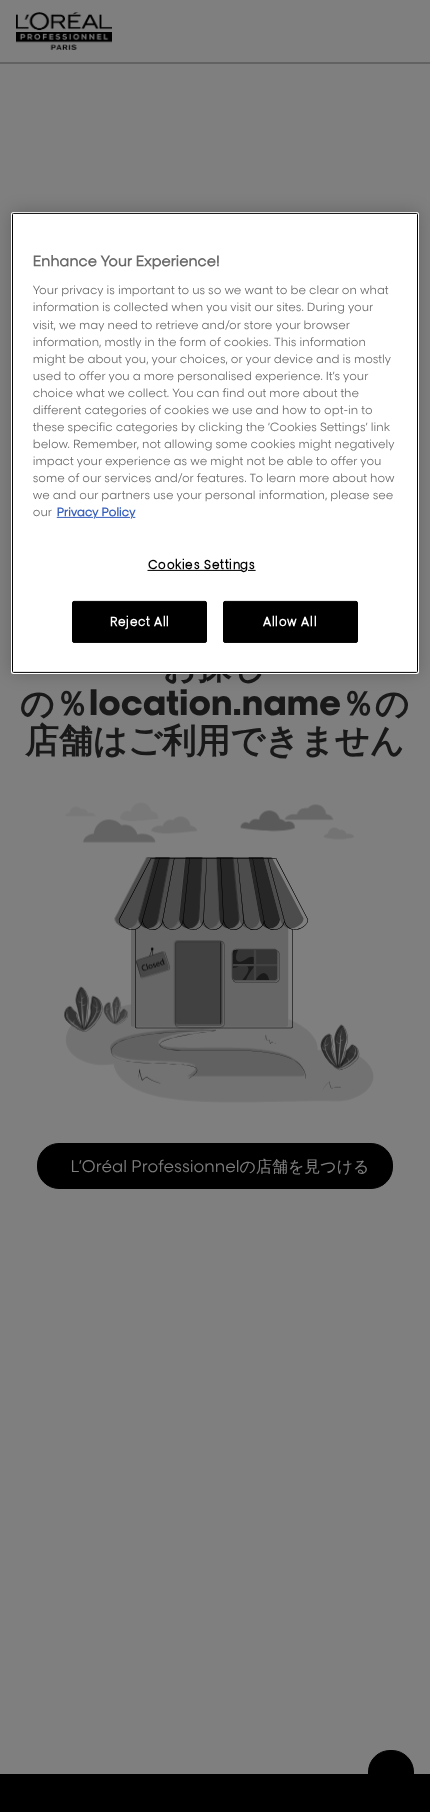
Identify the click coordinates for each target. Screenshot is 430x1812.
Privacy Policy (96, 511)
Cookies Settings (202, 564)
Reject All (140, 621)
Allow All (290, 621)
